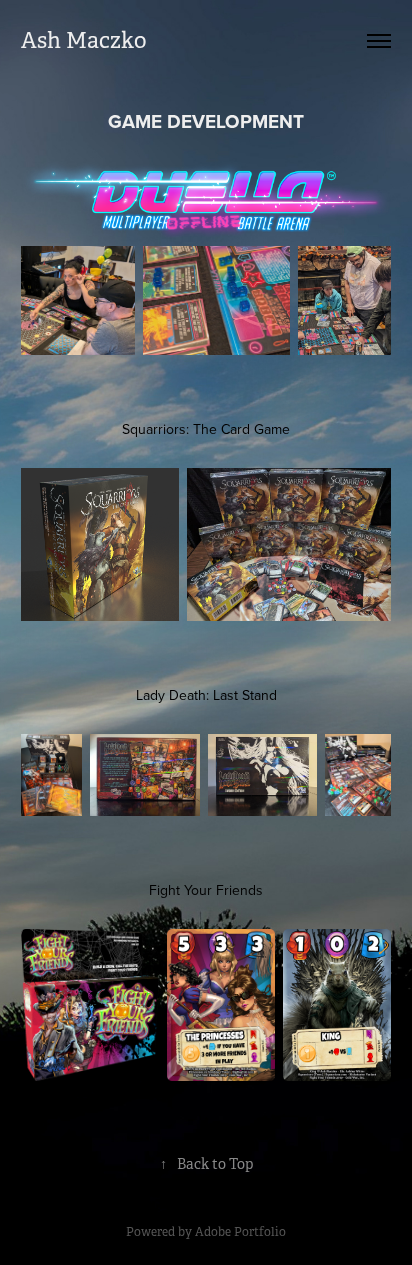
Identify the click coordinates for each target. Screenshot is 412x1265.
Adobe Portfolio (240, 1232)
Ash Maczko (84, 40)
